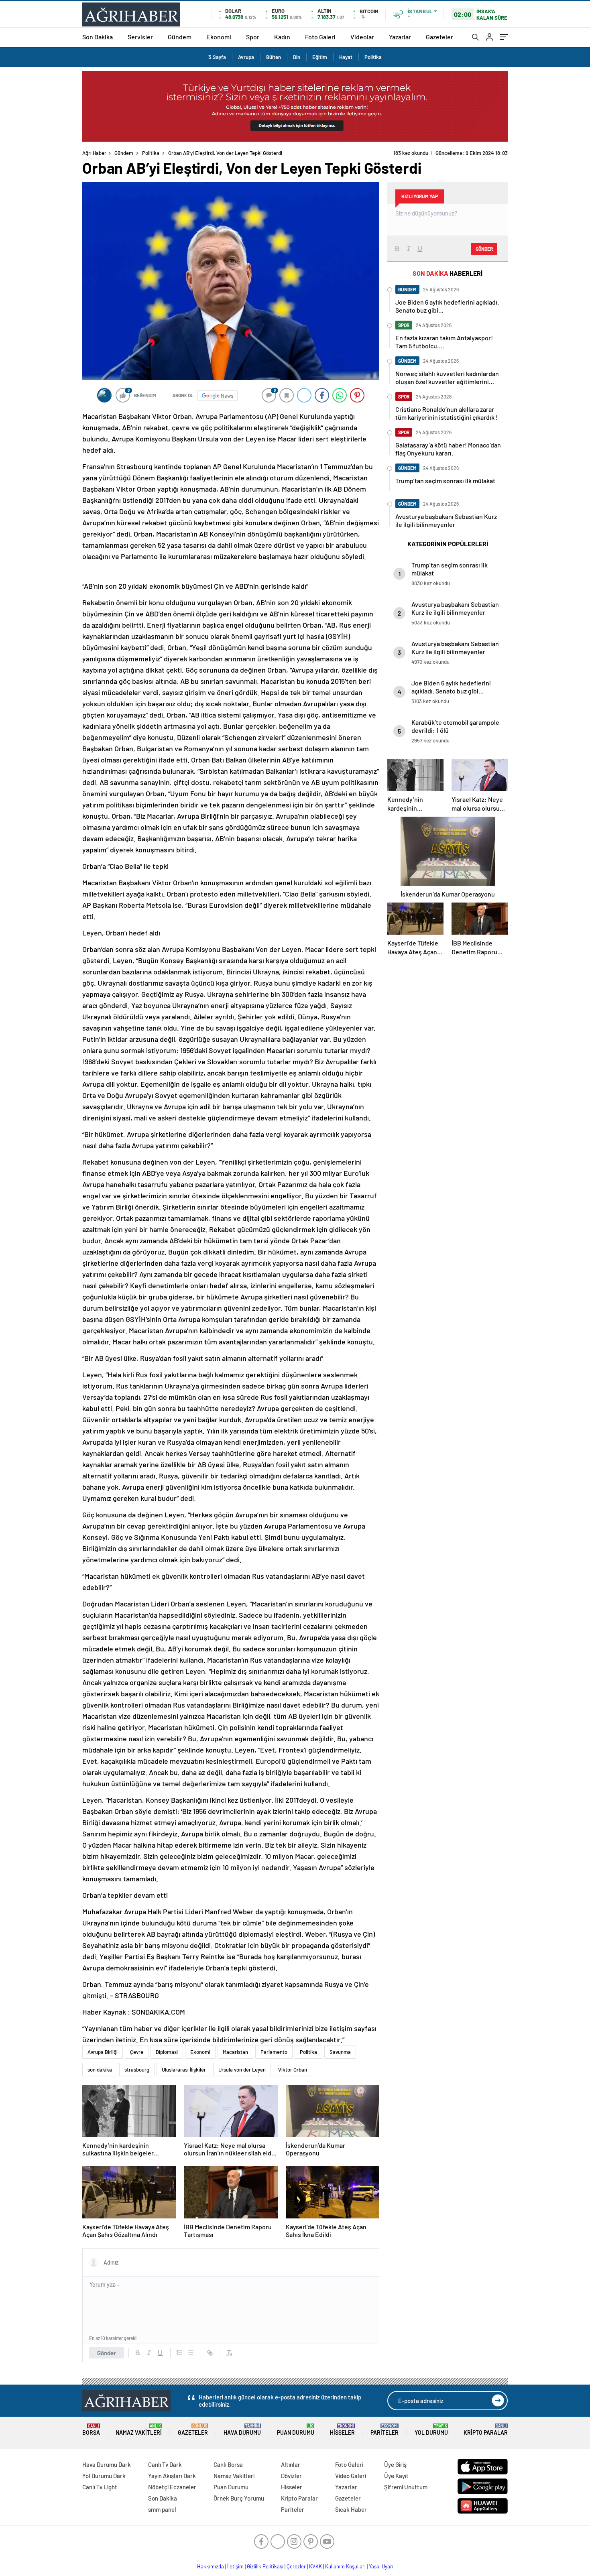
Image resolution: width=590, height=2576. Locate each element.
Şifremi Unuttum (406, 2487)
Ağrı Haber (94, 153)
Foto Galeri (320, 37)
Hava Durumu (242, 2430)
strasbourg (137, 2070)
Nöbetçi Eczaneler (172, 2487)
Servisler (140, 37)
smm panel (162, 2509)
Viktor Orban (293, 2070)
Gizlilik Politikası (265, 2566)
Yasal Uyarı (381, 2566)
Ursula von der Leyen (242, 2070)
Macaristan (235, 2052)
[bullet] (191, 2353)
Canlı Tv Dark (165, 2464)
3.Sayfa (217, 57)
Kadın (282, 37)
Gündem (180, 37)
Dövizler (291, 2476)
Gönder (107, 2353)
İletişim (235, 2566)
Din (297, 57)
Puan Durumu (296, 2430)
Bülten (274, 57)
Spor (253, 37)
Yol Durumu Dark (104, 2476)
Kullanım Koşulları (345, 2566)
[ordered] (179, 2353)
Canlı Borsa (228, 2464)
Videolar (362, 37)
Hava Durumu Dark (107, 2464)
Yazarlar (400, 37)
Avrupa (246, 57)
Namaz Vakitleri (139, 2430)
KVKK (315, 2566)
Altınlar (291, 2464)
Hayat (346, 57)
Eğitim (320, 57)
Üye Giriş (395, 2464)
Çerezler (296, 2566)
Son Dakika (98, 37)
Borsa (91, 2430)
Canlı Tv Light (100, 2487)
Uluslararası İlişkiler (184, 2070)
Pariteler (385, 2430)
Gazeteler (439, 37)
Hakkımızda (211, 2566)
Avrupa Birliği (103, 2052)
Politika (373, 57)
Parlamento (274, 2052)
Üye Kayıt (396, 2476)
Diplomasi (167, 2052)
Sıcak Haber (351, 2509)
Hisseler (342, 2430)
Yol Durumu (431, 2430)
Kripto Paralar (486, 2430)
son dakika (100, 2070)
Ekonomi (219, 37)
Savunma (340, 2052)
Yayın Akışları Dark (172, 2476)
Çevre (137, 2052)
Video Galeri (351, 2476)
